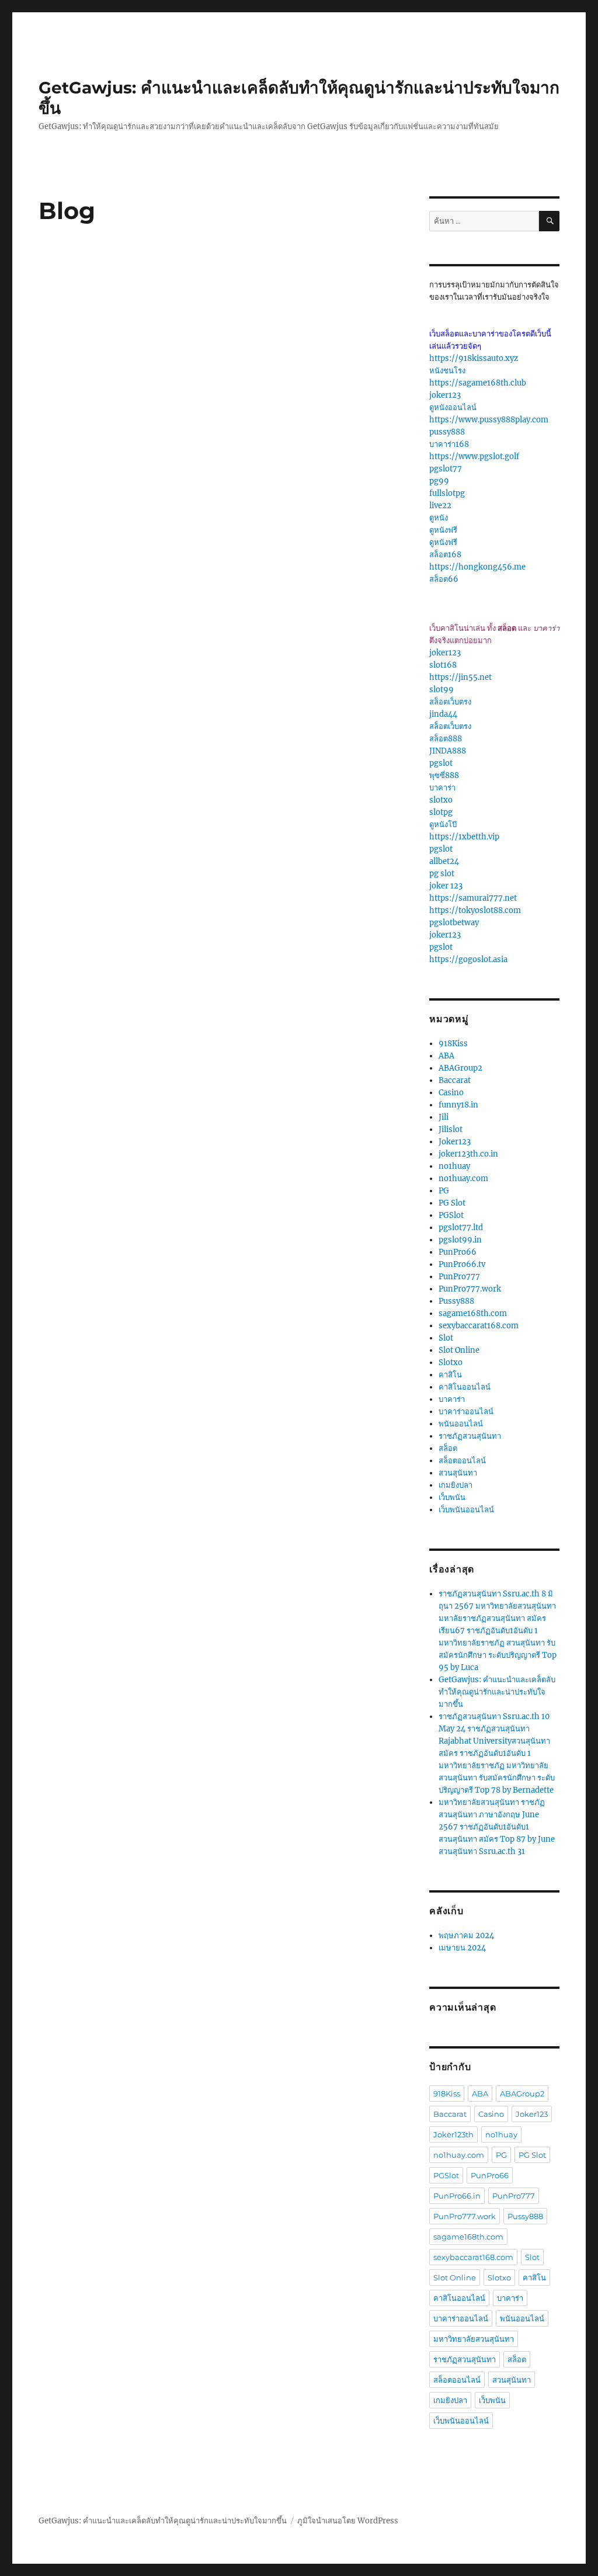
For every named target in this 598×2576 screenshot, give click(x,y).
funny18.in (458, 1105)
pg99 (439, 481)
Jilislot (451, 1129)
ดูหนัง (439, 518)
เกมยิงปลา (456, 1485)
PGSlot (451, 1215)
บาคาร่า (442, 788)
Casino (451, 1093)
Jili (444, 1117)
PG (444, 1191)
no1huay (454, 1166)
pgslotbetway (454, 923)
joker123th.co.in (468, 1154)
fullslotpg (447, 493)
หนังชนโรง (447, 371)
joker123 (445, 395)
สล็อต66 (444, 579)
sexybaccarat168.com (479, 1326)
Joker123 (455, 1142)
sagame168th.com (473, 1313)
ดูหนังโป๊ (443, 824)
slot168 (443, 665)
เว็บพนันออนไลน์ (466, 1510)
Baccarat (455, 1080)
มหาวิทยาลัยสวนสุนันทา (474, 2339)
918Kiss (453, 1044)
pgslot (441, 763)
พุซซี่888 (444, 775)
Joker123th (453, 2134)
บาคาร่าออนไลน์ (466, 1412)
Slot (446, 1338)
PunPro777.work (470, 1289)
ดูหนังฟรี (443, 530)
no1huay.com (463, 1178)
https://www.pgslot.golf (474, 456)
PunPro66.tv (462, 1264)
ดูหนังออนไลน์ (453, 407)
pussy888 (447, 432)
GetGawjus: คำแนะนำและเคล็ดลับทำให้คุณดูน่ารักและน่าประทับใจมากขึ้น (497, 1692)
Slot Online (459, 1350)
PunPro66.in (457, 2196)
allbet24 (444, 861)
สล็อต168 (445, 555)
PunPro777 (459, 1277)
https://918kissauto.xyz (474, 358)
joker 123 (446, 886)
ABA (446, 1056)
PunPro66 (458, 1252)
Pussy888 (456, 1301)
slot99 (441, 690)
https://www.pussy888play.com (489, 420)
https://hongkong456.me (477, 567)
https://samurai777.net (473, 898)
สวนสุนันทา (458, 1473)
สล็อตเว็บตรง (450, 702)
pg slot (442, 874)
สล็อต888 (446, 739)
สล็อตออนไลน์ (462, 1461)
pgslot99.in (460, 1240)
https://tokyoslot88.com (475, 910)
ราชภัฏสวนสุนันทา (470, 1436)
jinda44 (443, 714)
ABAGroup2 (460, 1068)
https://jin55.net (460, 677)
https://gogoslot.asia (468, 959)
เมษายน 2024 (462, 1948)
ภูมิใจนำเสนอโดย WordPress (348, 2521)
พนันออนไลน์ (461, 1424)
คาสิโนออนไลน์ (465, 1387)
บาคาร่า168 (449, 444)
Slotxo (451, 1362)
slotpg (441, 812)
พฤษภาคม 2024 (466, 1936)
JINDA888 (448, 751)
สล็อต (448, 1448)
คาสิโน (450, 1375)
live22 (440, 506)
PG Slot (452, 1203)
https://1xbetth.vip (464, 837)
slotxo (441, 800)
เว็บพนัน (452, 1497)
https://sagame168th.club (478, 383)
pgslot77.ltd (461, 1228)
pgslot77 (446, 469)
